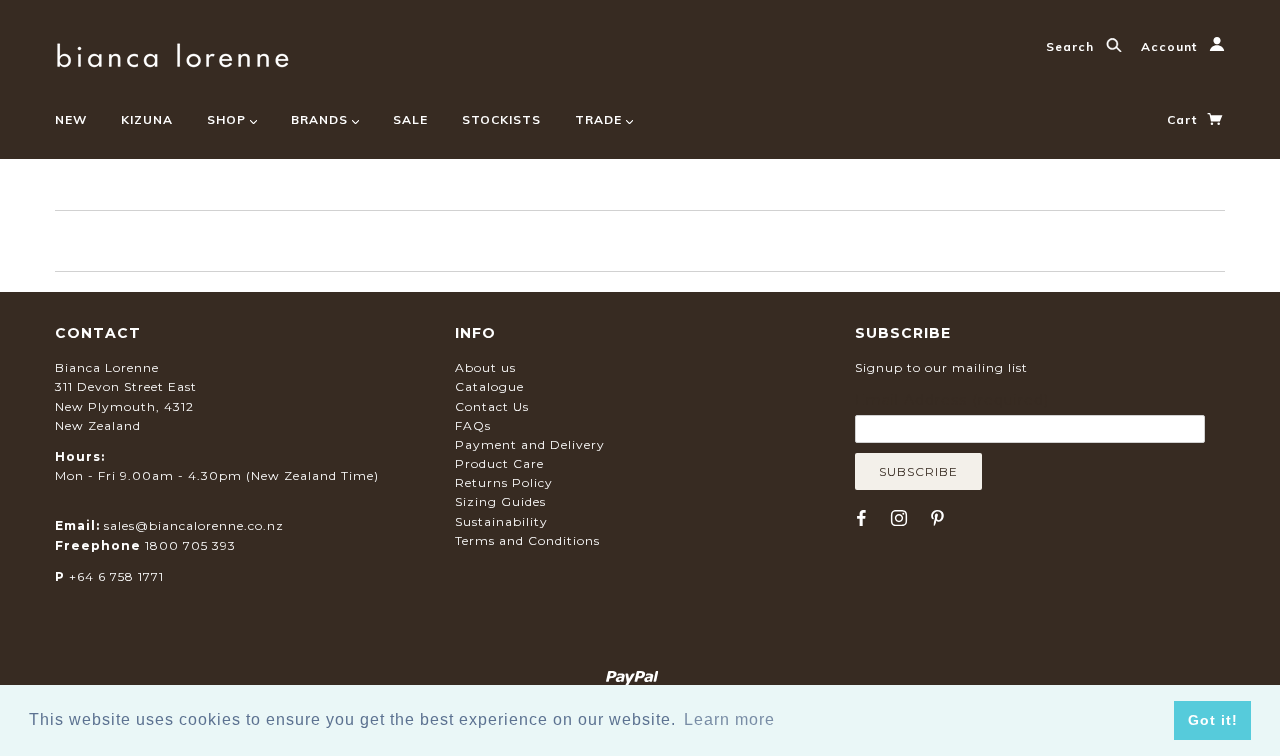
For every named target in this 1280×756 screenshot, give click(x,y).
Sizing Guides (500, 501)
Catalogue (489, 386)
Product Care (499, 463)
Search (1072, 46)
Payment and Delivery (530, 444)
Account (1171, 46)
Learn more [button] (729, 719)
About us (485, 367)
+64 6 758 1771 (116, 576)
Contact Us (492, 406)
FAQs (473, 425)
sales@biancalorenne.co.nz (194, 525)
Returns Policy (504, 482)
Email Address (952, 400)
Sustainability (501, 521)
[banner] (172, 52)
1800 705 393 (190, 545)
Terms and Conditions (527, 540)
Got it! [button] (1213, 720)
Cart (1184, 119)
